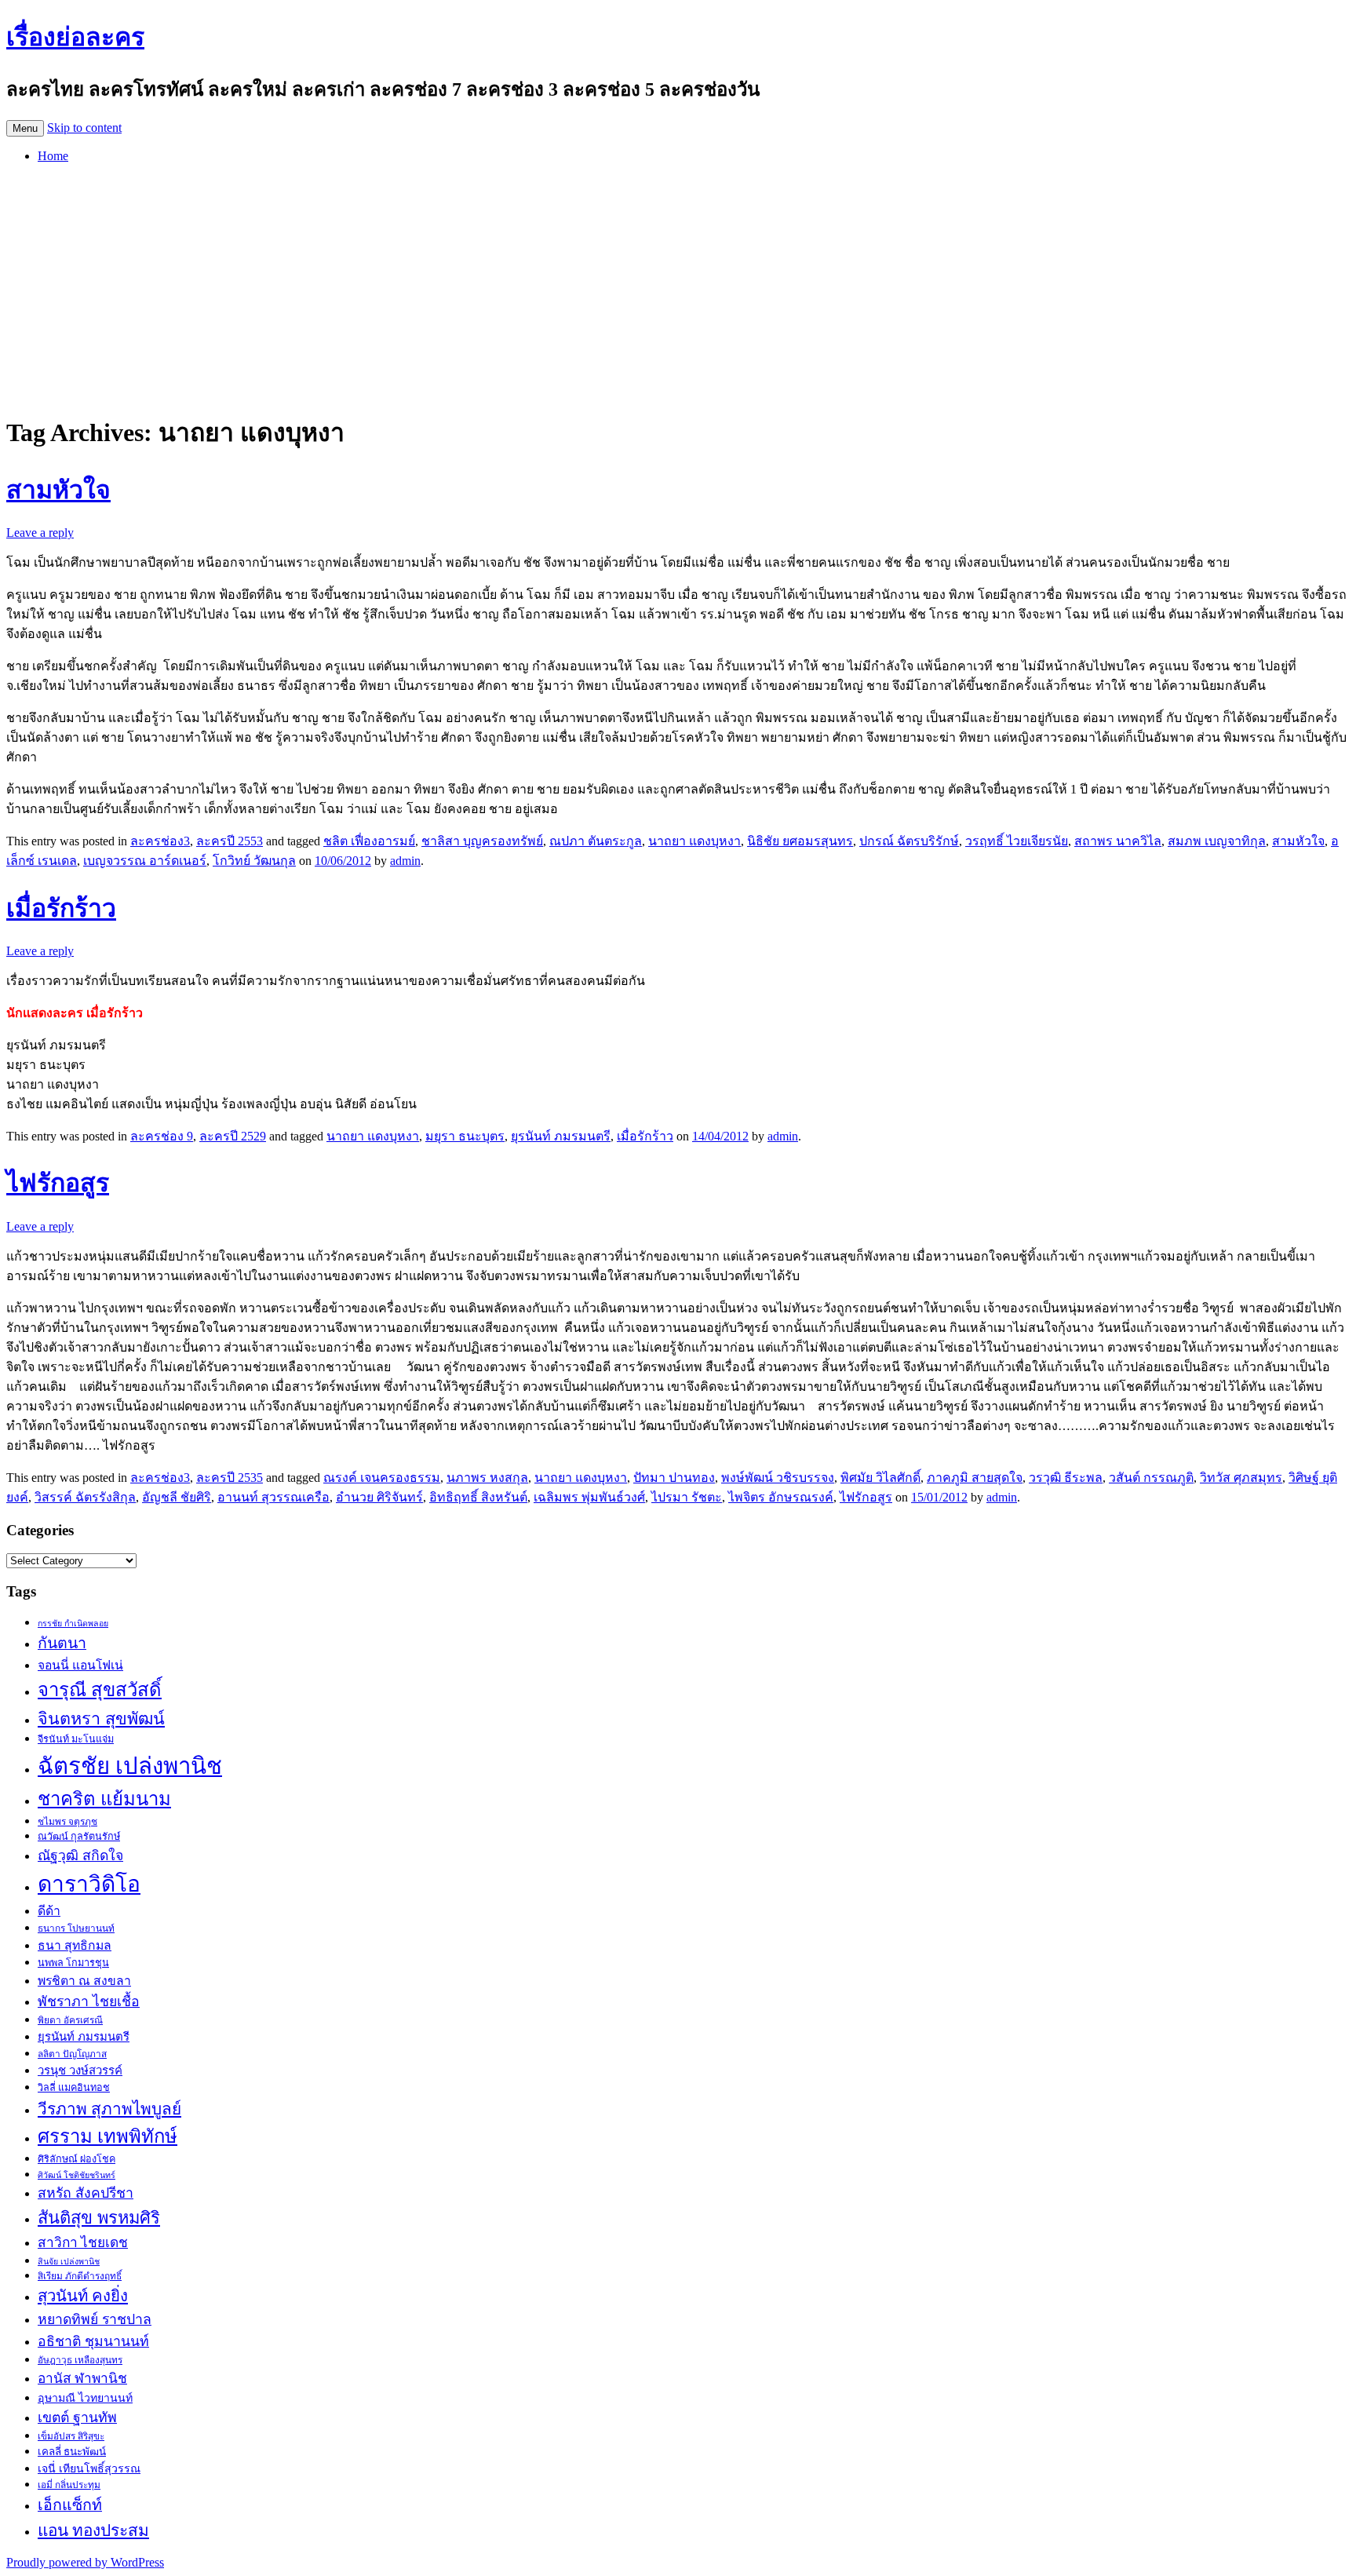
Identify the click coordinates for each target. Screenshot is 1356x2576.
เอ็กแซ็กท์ (70, 2505)
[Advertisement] (678, 286)
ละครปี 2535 (230, 1478)
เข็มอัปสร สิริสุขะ (71, 2436)
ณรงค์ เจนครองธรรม (382, 1478)
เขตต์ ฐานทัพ (77, 2417)
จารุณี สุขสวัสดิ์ (100, 1690)
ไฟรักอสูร (58, 1183)
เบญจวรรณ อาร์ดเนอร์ (145, 861)
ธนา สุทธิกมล (75, 1945)
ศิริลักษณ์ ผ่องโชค (77, 2159)
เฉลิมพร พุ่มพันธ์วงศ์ (589, 1497)
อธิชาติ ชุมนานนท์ (93, 2341)
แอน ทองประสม (93, 2530)
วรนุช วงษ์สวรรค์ (80, 2071)
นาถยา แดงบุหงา (694, 841)
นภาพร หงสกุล (487, 1478)
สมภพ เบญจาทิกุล (1217, 841)
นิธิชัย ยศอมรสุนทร (800, 841)
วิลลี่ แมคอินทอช (74, 2088)
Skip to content (84, 128)
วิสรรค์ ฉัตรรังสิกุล (85, 1497)
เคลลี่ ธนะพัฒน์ (72, 2452)
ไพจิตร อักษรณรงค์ (781, 1497)
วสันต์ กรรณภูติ (1151, 1478)
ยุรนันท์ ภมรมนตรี (561, 1136)
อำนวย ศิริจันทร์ (379, 1497)
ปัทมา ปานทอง (674, 1478)
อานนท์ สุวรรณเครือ (273, 1497)
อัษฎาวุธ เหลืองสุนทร (80, 2360)
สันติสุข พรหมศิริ (99, 2218)
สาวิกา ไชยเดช (83, 2243)
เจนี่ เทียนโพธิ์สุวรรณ (89, 2468)
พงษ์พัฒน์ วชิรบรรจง (778, 1478)
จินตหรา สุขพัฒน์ (101, 1719)
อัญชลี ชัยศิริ (177, 1497)
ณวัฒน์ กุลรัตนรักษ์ (79, 1837)
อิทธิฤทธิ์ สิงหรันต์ (478, 1497)
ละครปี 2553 (230, 841)
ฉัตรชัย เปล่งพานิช (130, 1766)
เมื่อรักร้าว (61, 908)
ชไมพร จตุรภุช (67, 1822)
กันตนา (62, 1643)
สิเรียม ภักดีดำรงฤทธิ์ (80, 2276)
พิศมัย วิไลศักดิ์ (880, 1478)
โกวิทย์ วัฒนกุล (254, 861)
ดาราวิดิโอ (89, 1884)
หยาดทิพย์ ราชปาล (95, 2319)
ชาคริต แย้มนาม (104, 1799)
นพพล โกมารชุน (73, 1963)
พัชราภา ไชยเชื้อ (89, 2001)
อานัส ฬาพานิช (82, 2379)
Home (53, 156)
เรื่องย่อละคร (75, 37)
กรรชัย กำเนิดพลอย (73, 1624)
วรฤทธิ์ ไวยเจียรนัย (1017, 841)
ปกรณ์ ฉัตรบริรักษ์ (909, 841)
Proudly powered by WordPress (85, 2562)
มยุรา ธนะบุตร (465, 1136)
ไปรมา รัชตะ (687, 1497)
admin (405, 861)
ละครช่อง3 (160, 841)
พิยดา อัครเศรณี (70, 2020)
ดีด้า (49, 1911)
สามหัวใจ (58, 490)
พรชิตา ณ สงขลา (84, 1981)
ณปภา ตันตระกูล (596, 841)
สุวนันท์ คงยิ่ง (83, 2296)
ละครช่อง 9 (162, 1136)
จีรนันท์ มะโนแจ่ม (76, 1739)
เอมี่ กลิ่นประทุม (69, 2485)
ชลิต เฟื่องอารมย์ (369, 841)
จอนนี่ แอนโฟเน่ (80, 1665)
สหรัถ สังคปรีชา (86, 2193)
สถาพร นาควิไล (1118, 841)
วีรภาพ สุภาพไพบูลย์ (109, 2109)
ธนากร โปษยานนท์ (76, 1928)
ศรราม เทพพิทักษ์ (108, 2136)
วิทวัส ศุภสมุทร (1241, 1478)
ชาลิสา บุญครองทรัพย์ (482, 841)
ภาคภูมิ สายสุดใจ (975, 1478)
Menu (25, 128)
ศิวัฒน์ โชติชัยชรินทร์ (77, 2175)
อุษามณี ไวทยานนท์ (85, 2398)
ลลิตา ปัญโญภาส (72, 2054)
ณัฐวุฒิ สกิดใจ (80, 1855)
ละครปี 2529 (233, 1136)
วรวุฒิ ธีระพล (1066, 1478)
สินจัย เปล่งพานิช (69, 2262)
